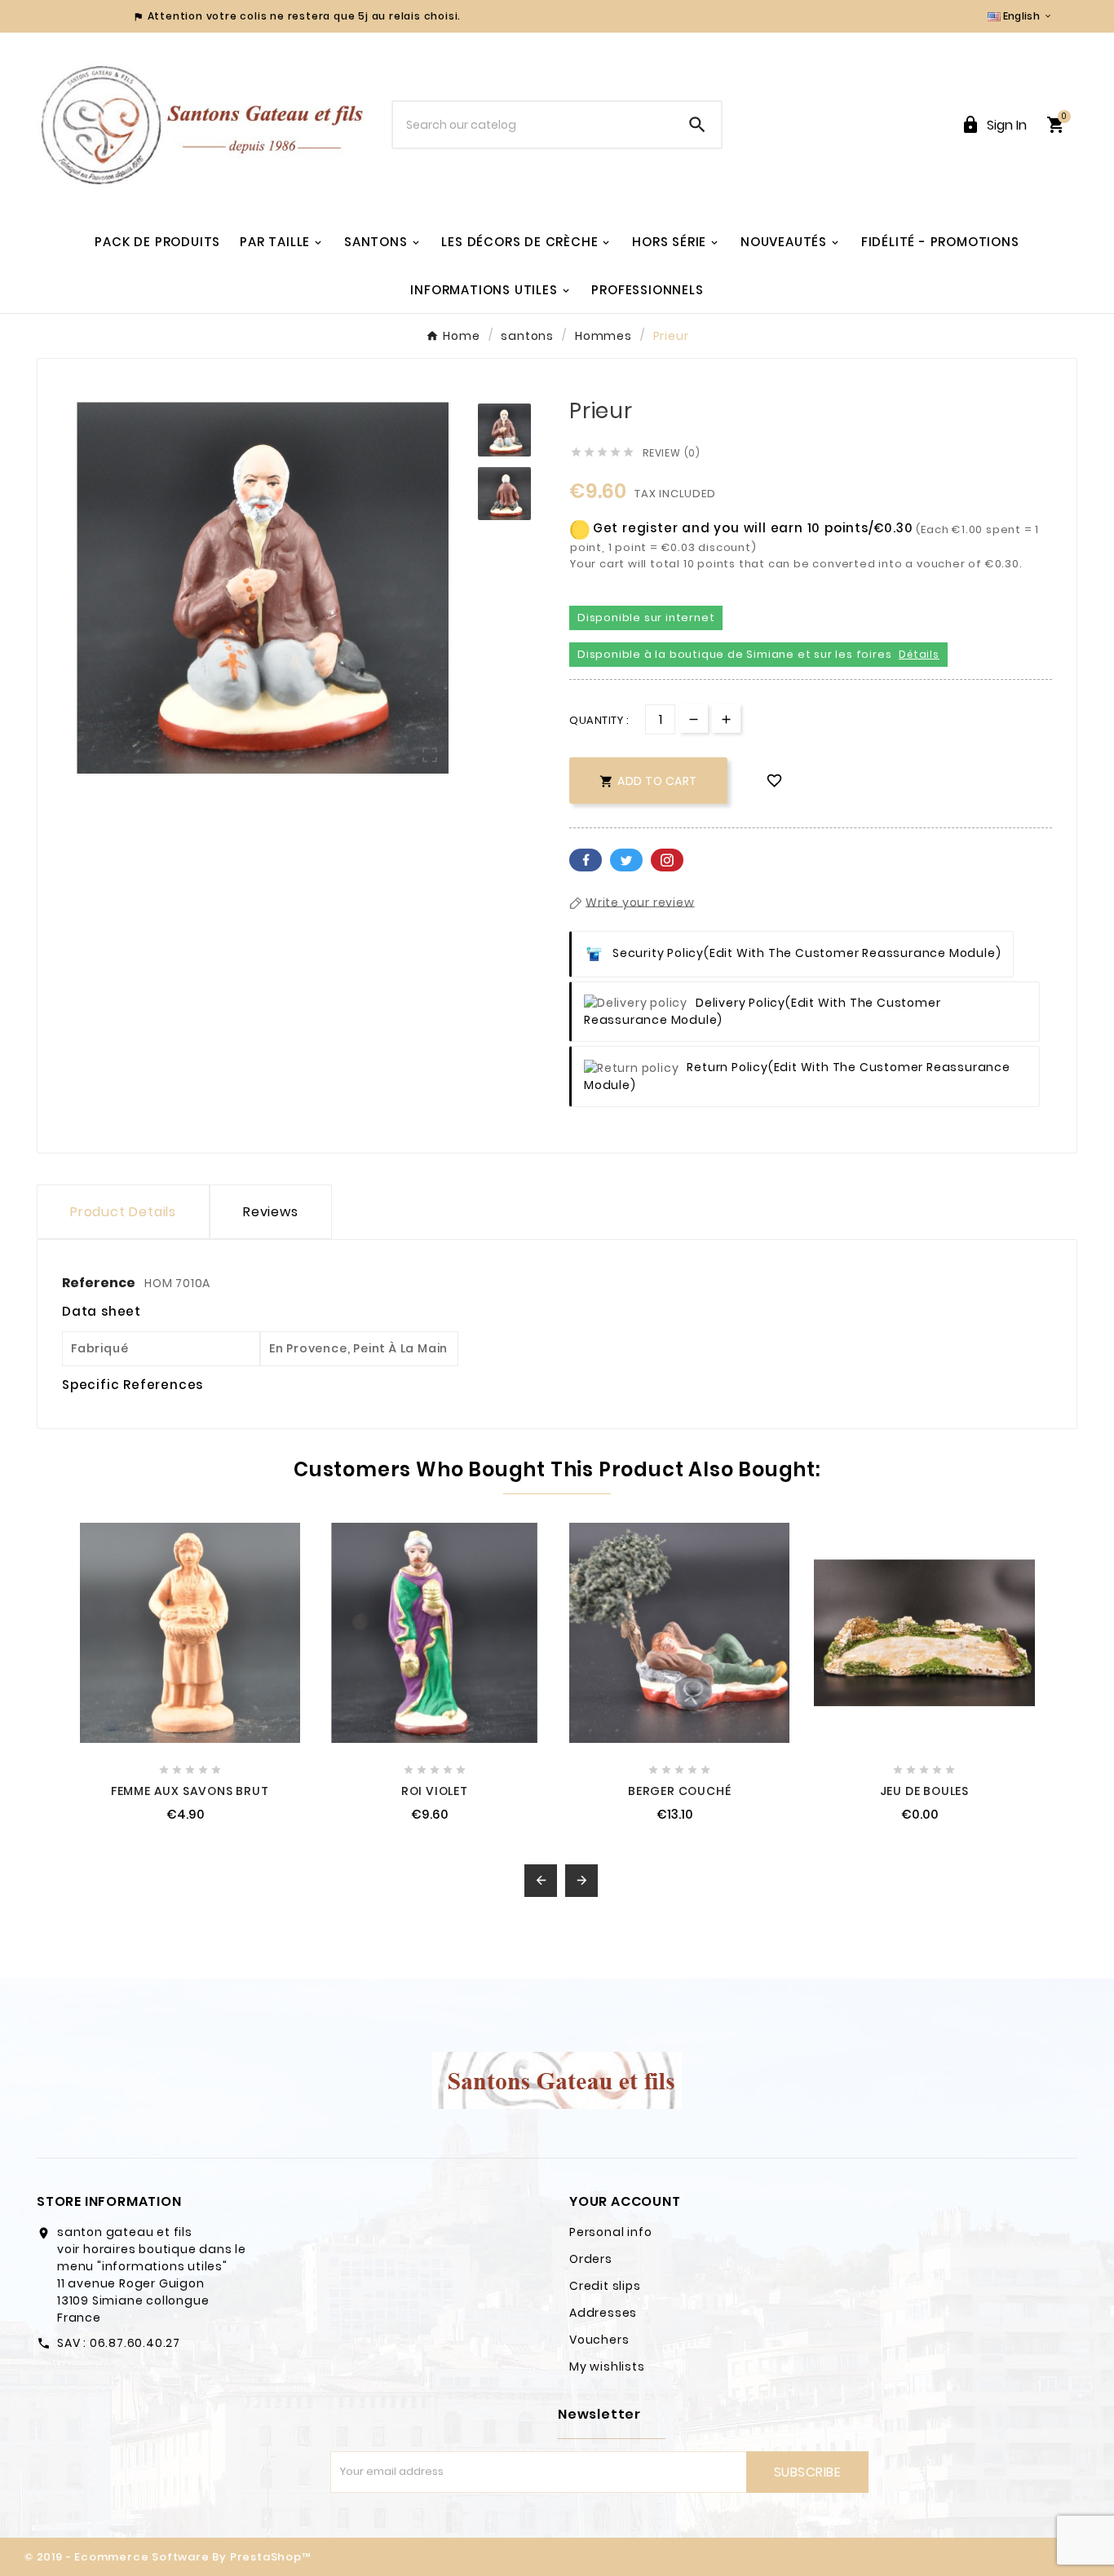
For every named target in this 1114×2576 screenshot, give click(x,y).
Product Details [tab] (123, 1212)
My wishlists (607, 2366)
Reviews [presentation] (271, 1212)
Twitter (626, 860)
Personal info (610, 2232)
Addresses (603, 2313)
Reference (100, 1283)
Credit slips (605, 2286)
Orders (591, 2259)
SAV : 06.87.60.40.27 (119, 2343)
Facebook (586, 860)
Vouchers (599, 2340)
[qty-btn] (726, 719)
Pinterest (667, 860)
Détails (919, 654)
